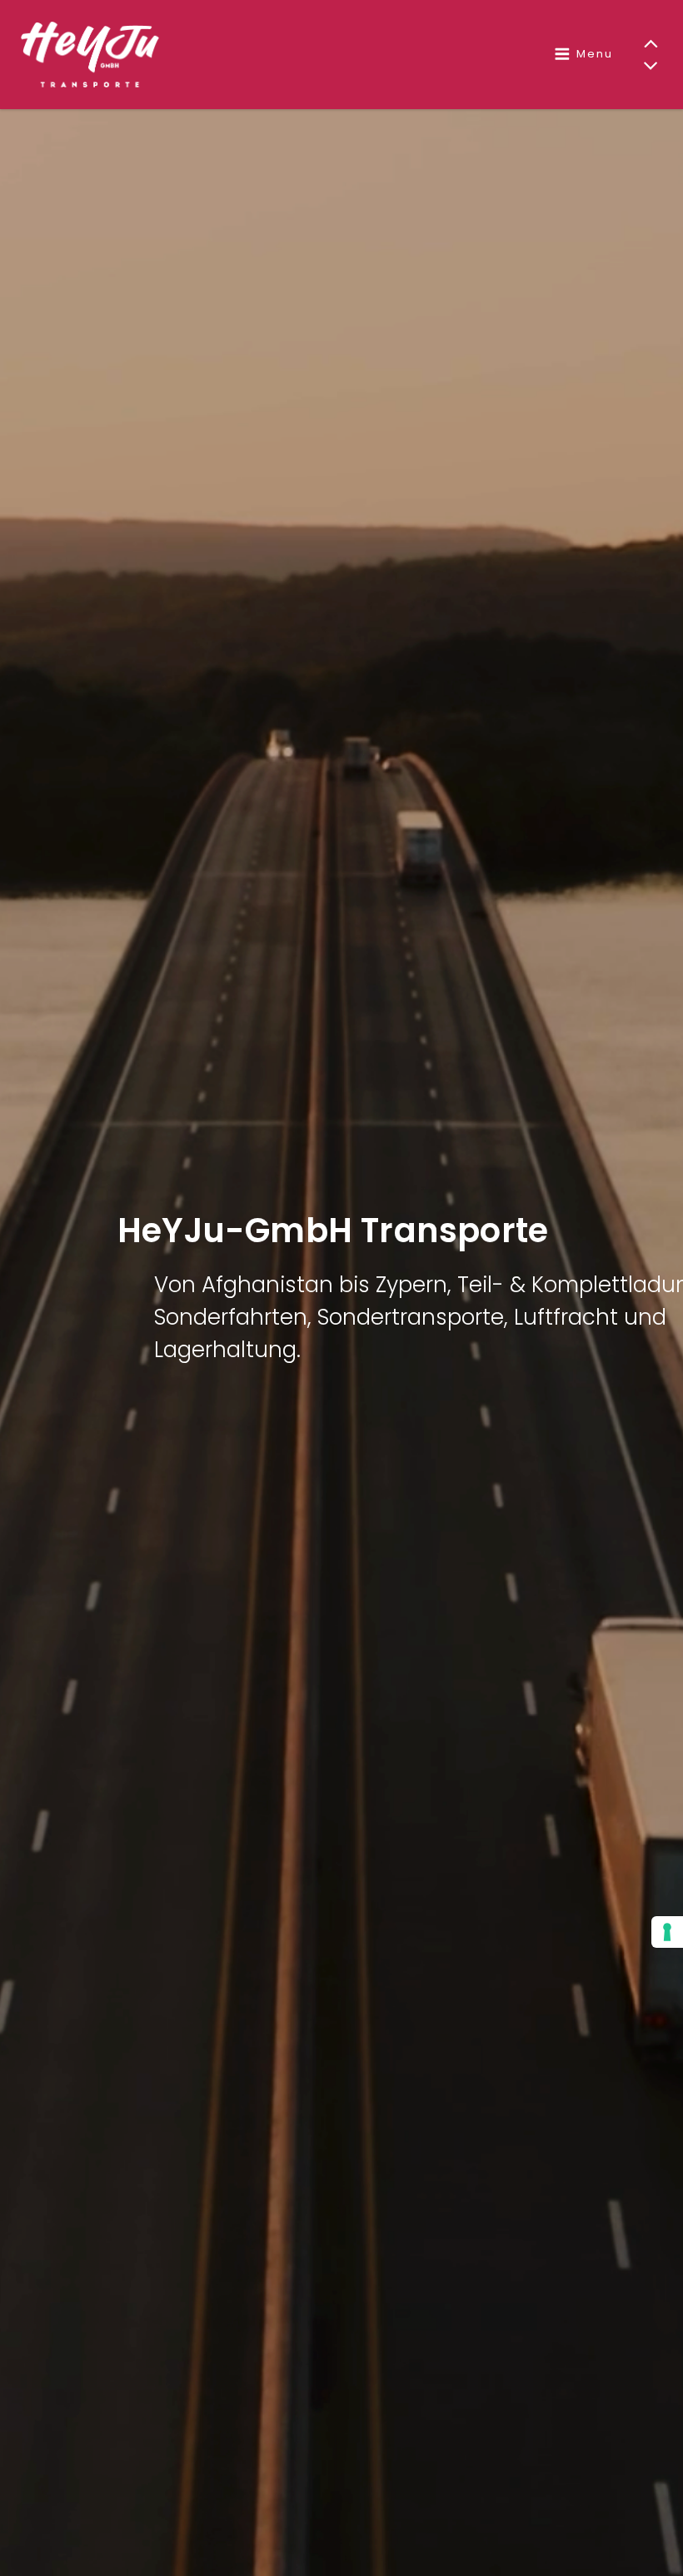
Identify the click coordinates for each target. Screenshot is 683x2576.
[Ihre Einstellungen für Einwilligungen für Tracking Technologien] (667, 1932)
